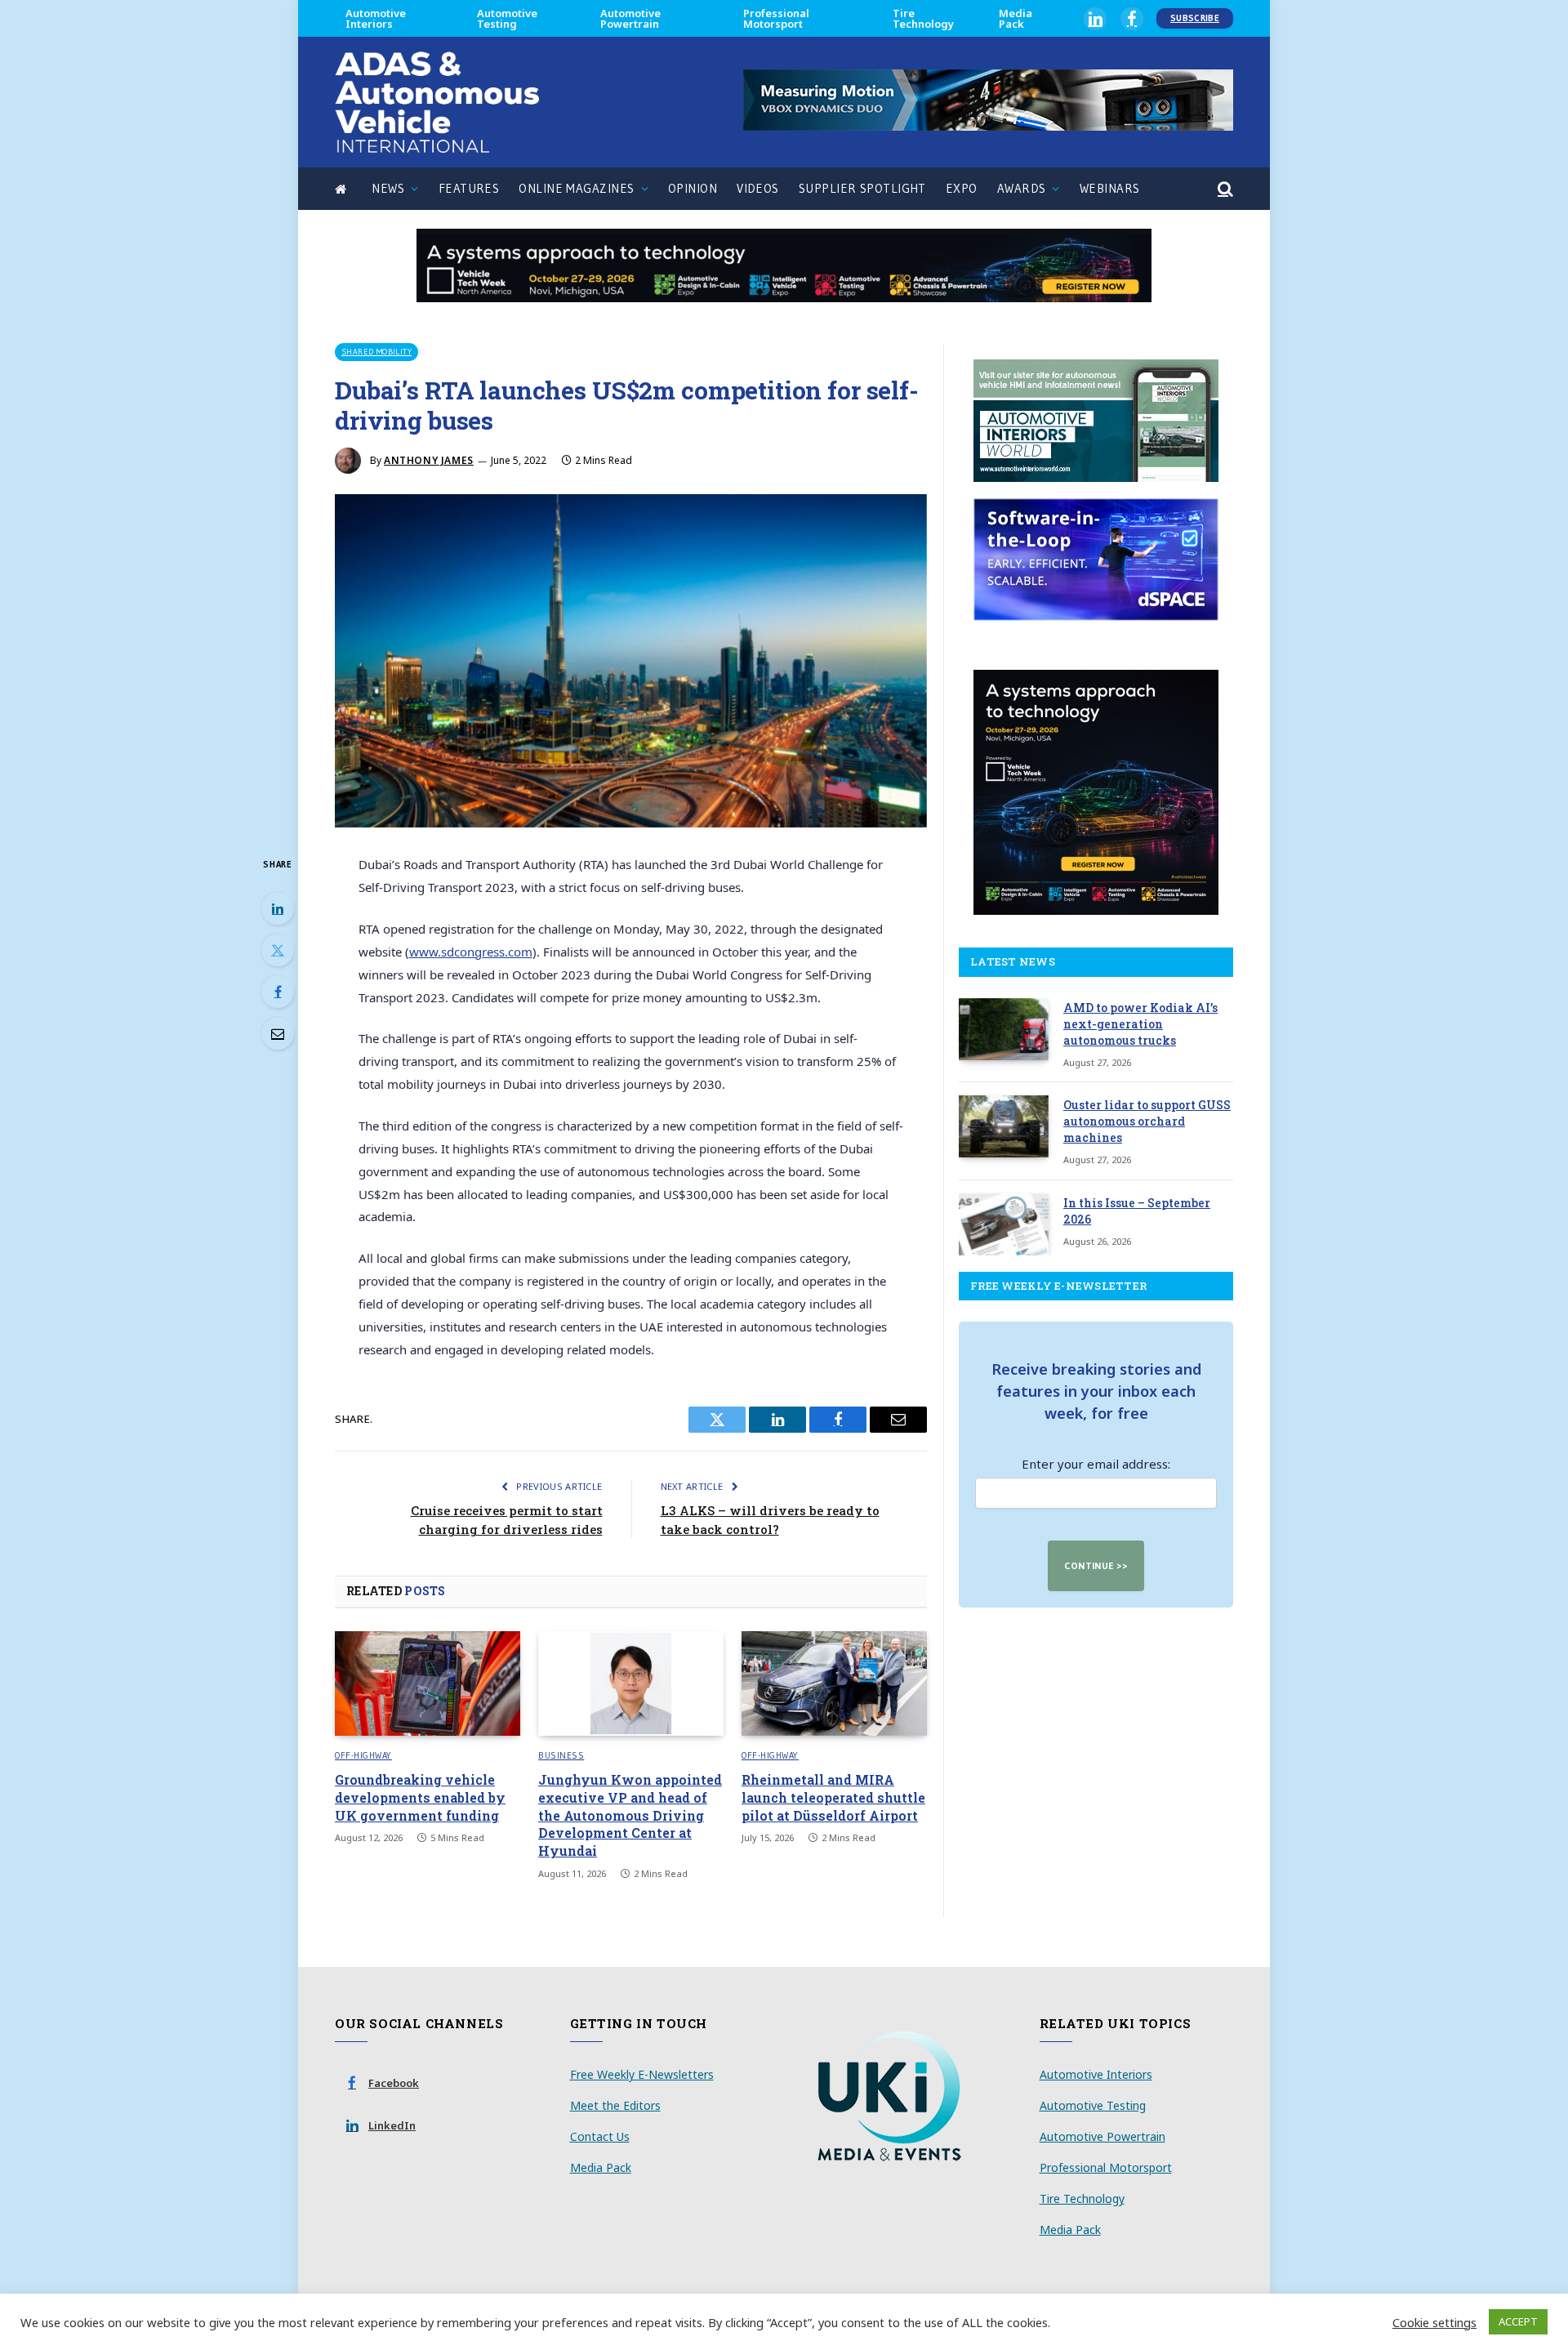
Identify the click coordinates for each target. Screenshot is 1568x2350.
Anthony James (429, 460)
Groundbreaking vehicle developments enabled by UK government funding (420, 1797)
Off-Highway (363, 1755)
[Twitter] (278, 950)
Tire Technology (923, 18)
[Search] (1224, 189)
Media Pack (1016, 18)
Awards (1022, 188)
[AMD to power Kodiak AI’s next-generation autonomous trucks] (1004, 1029)
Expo (962, 188)
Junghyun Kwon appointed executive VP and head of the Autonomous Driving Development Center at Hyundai (630, 1815)
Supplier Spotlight (862, 188)
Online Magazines (576, 188)
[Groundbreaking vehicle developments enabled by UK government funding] (428, 1683)
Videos (758, 188)
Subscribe (1195, 18)
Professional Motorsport (776, 18)
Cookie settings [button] (1434, 2322)
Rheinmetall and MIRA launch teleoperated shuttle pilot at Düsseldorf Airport (833, 1797)
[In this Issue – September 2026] (1004, 1224)
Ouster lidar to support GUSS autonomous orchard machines (1147, 1121)
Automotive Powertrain (630, 18)
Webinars (1110, 188)
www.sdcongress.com (471, 952)
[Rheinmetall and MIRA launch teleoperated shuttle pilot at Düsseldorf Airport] (834, 1683)
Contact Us (600, 2136)
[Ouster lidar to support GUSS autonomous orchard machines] (1004, 1126)
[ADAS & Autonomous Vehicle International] (437, 102)
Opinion (693, 188)
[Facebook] (278, 992)
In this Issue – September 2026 (1137, 1211)
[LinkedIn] (278, 908)
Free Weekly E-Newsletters (642, 2074)
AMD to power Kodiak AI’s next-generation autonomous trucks (1140, 1024)
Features (469, 188)
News (388, 188)
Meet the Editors (615, 2105)
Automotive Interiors (376, 18)
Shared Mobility (376, 352)
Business (561, 1755)
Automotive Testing (507, 18)
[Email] (278, 1033)
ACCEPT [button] (1518, 2321)
